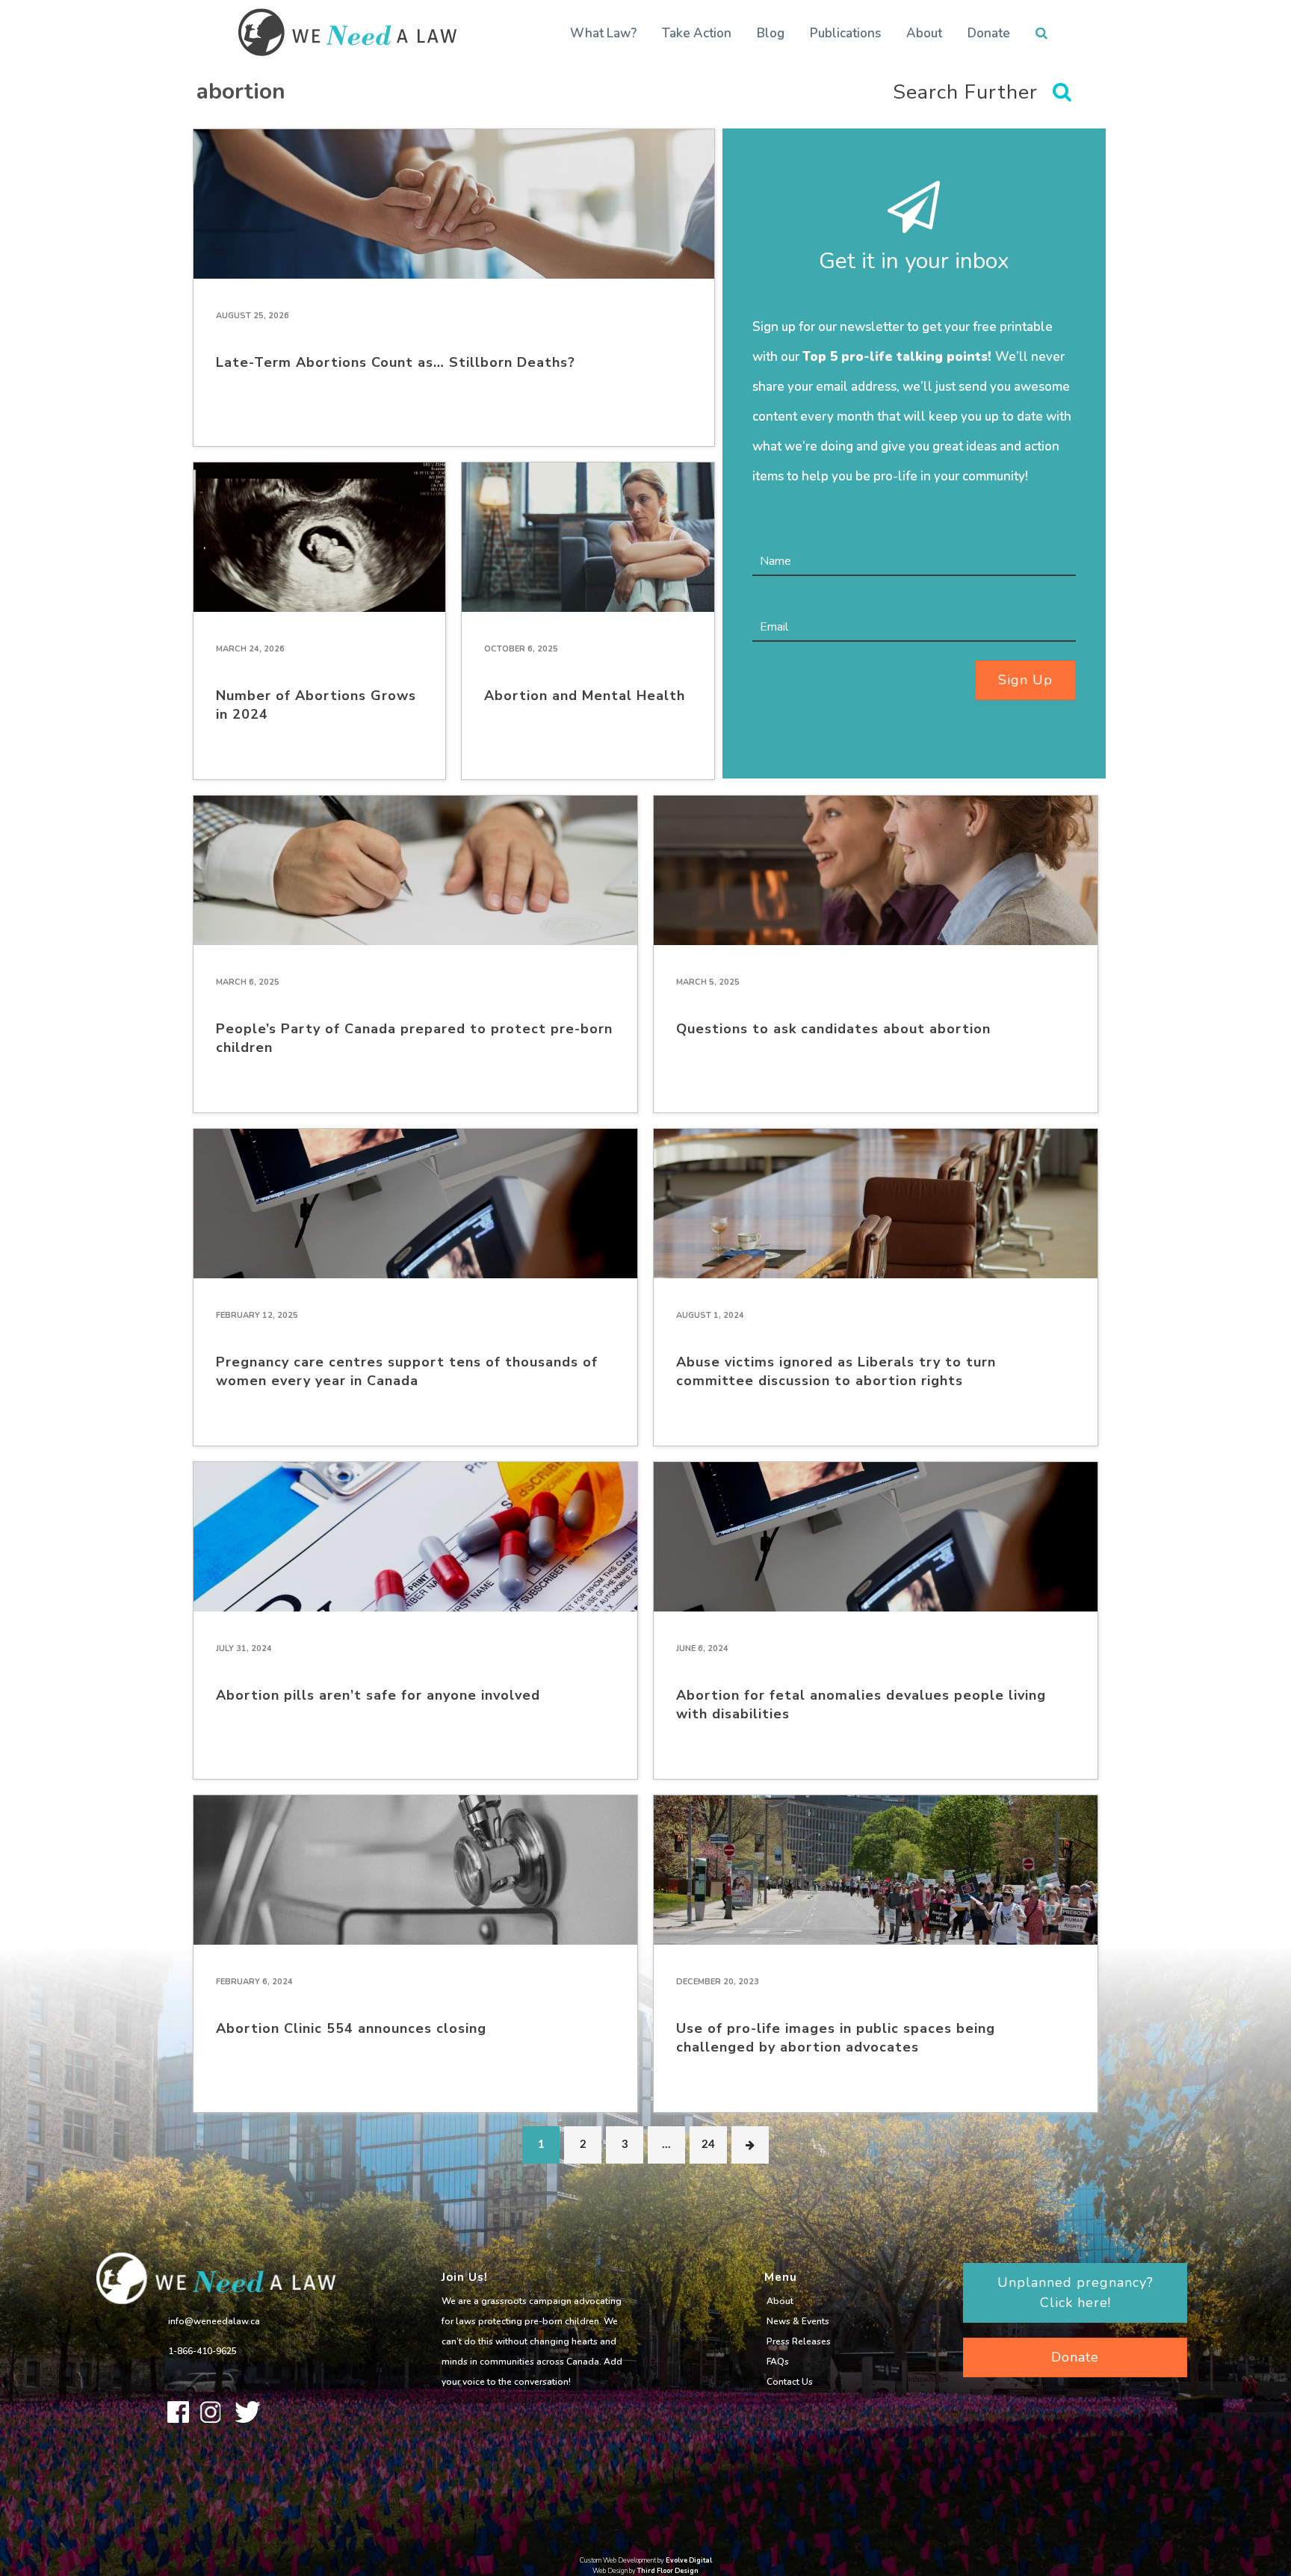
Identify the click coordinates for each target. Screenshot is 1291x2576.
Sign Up (1025, 680)
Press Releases (799, 2341)
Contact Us (790, 2382)
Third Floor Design (668, 2571)
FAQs (778, 2362)
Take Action (697, 33)
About (924, 33)
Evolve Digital (689, 2560)
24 (708, 2145)
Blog (771, 33)
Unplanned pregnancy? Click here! (1075, 2292)
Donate (989, 33)
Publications (845, 33)
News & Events (798, 2321)
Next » (750, 2145)
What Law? (603, 33)
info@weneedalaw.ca (214, 2321)
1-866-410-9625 (202, 2351)
